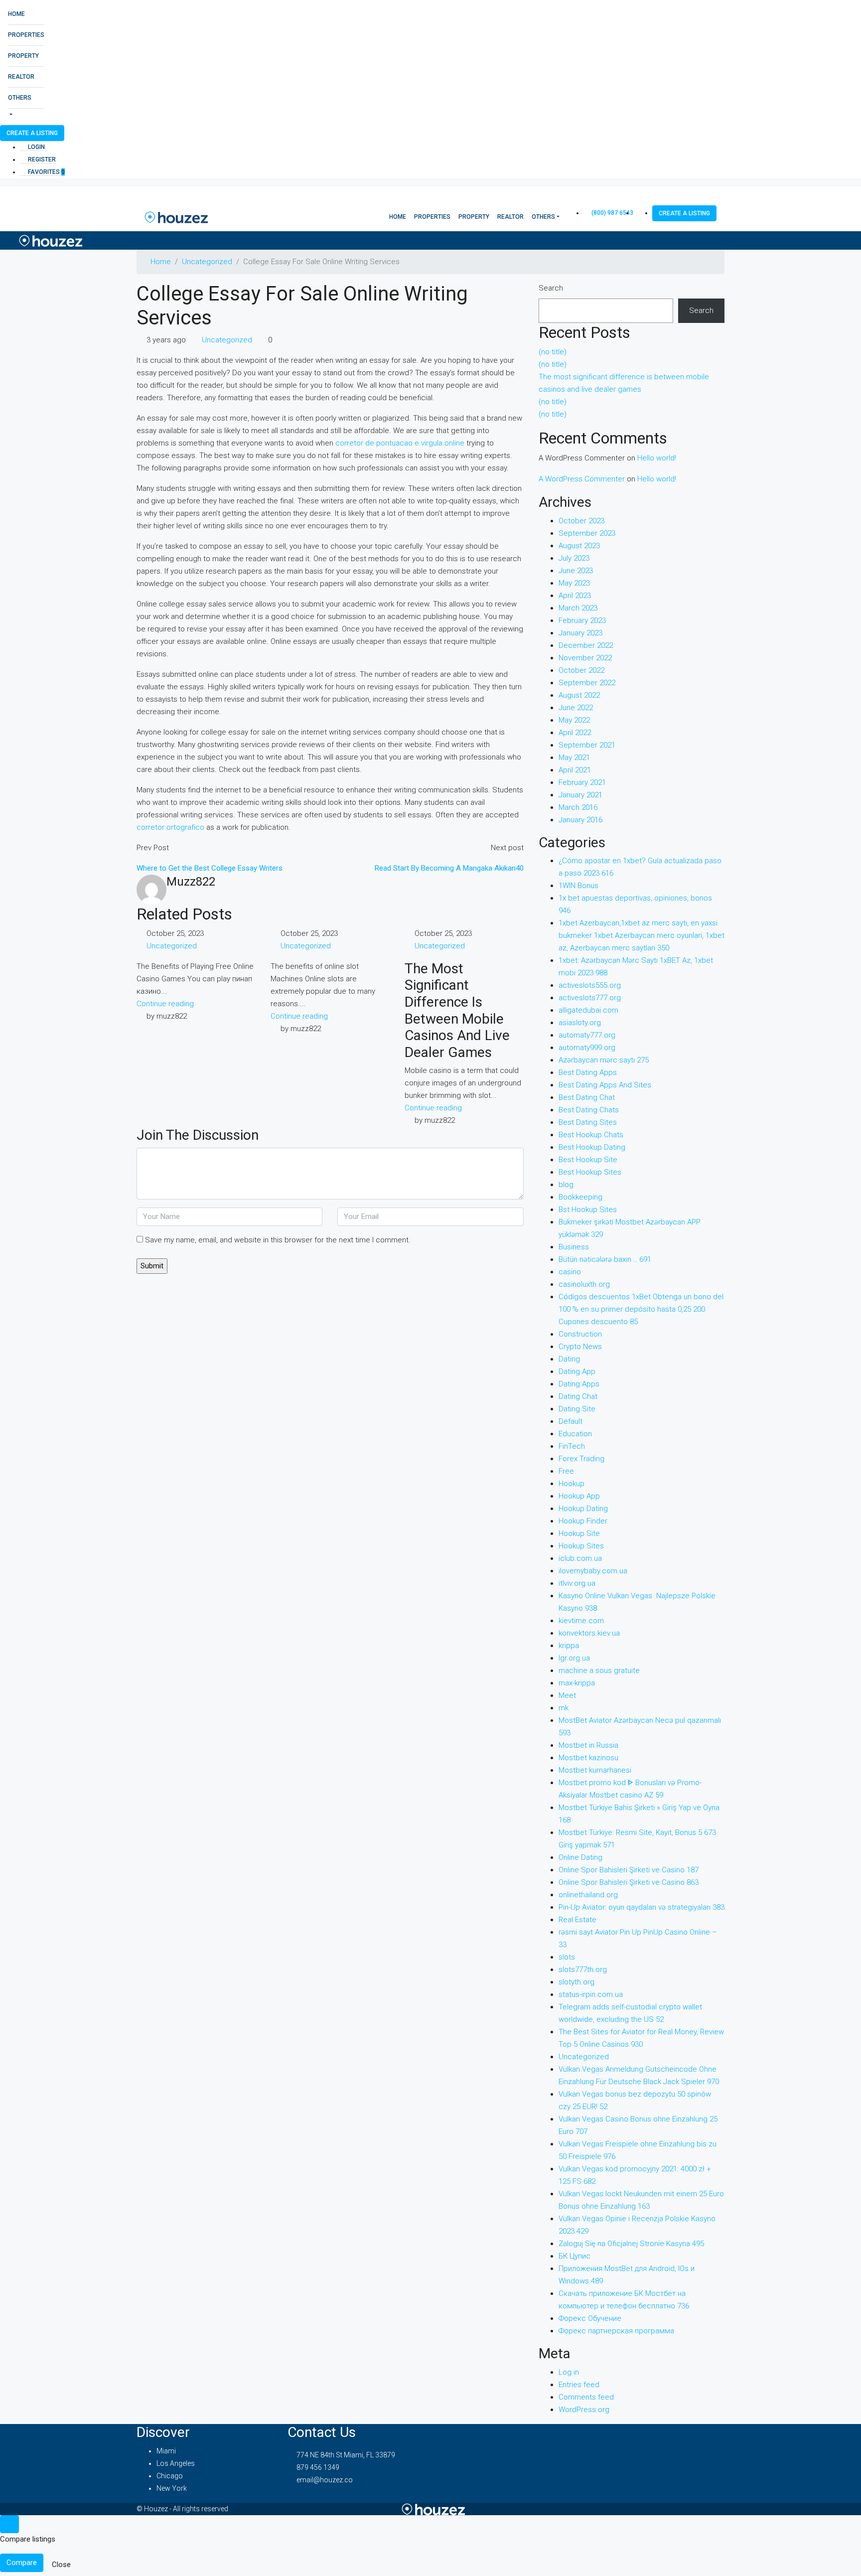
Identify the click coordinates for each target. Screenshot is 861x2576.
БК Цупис (574, 2256)
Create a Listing (32, 133)
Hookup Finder (583, 1521)
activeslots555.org (590, 985)
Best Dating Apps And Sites (605, 1085)
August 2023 (579, 546)
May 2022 (574, 720)
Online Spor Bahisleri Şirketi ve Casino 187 (629, 1870)
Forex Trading (581, 1459)
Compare (22, 2563)
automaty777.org (587, 1035)
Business (574, 1247)
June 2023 (576, 571)
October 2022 (581, 670)
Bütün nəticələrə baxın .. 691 (605, 1259)
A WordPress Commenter (582, 479)
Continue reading (165, 1004)
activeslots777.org (590, 998)
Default (571, 1421)
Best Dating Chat (587, 1097)
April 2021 (575, 770)
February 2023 (582, 620)
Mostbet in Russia (588, 1745)
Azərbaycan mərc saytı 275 (604, 1060)
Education (575, 1434)
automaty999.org (587, 1048)
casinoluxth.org (584, 1284)
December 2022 (586, 645)
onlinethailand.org (588, 1895)
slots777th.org (583, 1970)
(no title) (553, 352)
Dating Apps (579, 1384)
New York (172, 2488)
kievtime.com (581, 1621)
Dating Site (577, 1409)
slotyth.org (576, 1982)
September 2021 (587, 745)
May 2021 (574, 758)
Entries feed (579, 2385)
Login (36, 147)
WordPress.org (584, 2410)
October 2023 (581, 521)
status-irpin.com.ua (591, 1994)
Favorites (46, 172)
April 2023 (575, 596)
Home (16, 14)
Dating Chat (578, 1396)
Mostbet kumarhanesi (595, 1770)
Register (41, 159)
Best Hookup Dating (592, 1147)
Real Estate (577, 1920)
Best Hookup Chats (591, 1135)
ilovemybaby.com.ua (593, 1571)
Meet (567, 1695)
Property (23, 56)
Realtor (21, 77)
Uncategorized (207, 262)
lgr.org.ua (574, 1658)
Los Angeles (176, 2463)
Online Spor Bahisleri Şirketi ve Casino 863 (629, 1882)
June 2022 (576, 708)
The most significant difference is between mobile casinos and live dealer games (457, 1010)
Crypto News (580, 1347)
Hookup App (579, 1496)
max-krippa (577, 1683)
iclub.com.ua (580, 1558)
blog (566, 1185)
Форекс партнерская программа (616, 2331)
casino (570, 1272)
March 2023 (578, 608)
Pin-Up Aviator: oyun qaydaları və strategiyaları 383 (642, 1907)
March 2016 (578, 807)
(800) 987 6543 (612, 213)
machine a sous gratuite (599, 1670)
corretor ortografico (170, 827)
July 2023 (574, 558)
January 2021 (580, 795)
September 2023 (587, 533)
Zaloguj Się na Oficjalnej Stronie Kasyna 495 (631, 2244)
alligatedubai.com (588, 1010)
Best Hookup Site (588, 1160)
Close (61, 2565)
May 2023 (574, 583)
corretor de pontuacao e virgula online (400, 443)
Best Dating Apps (588, 1072)
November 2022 (585, 658)
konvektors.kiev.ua (589, 1633)
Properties (26, 35)
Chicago (170, 2476)
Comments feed (586, 2397)
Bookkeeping (580, 1197)
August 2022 (579, 695)
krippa (569, 1646)
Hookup (572, 1484)
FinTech (572, 1446)
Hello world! (657, 458)
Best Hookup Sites (590, 1172)
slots (567, 1957)
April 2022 (575, 733)
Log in (569, 2372)
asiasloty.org (580, 1023)
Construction (580, 1334)
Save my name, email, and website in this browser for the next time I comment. (278, 1240)
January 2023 (580, 633)
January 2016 (580, 820)
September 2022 (587, 683)
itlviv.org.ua (577, 1583)
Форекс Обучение (590, 2318)
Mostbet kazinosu (588, 1758)
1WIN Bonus (578, 886)
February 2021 (582, 782)
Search (551, 288)
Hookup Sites (581, 1546)
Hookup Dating (583, 1509)
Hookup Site (579, 1533)
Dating (569, 1359)
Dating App (577, 1371)
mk (564, 1708)
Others (20, 98)
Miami (166, 2451)
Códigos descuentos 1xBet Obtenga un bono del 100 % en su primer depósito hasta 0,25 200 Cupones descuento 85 (641, 1309)
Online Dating (580, 1857)
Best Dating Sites (588, 1122)
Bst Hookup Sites (588, 1210)
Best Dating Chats (589, 1110)
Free (566, 1471)
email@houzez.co (325, 2480)
